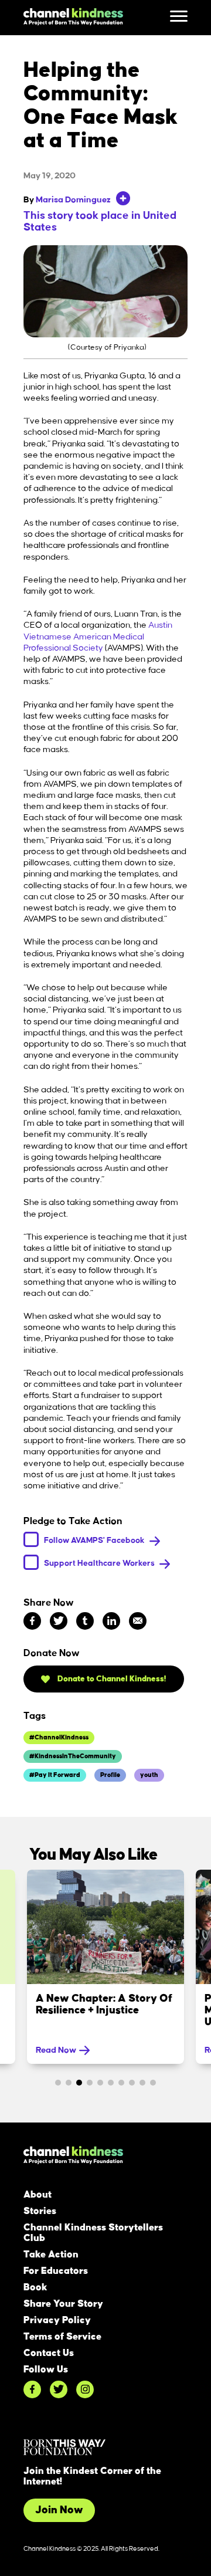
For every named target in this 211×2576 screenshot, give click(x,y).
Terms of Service (62, 2337)
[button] (58, 2083)
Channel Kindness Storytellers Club (93, 2233)
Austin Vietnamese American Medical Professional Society (98, 637)
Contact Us (49, 2353)
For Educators (56, 2271)
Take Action (51, 2255)
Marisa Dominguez (73, 200)
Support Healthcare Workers (100, 1563)
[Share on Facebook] (32, 1621)
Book (35, 2287)
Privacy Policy (57, 2320)
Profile (110, 1775)
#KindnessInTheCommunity (73, 1756)
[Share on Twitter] (59, 1621)
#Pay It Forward (55, 1775)
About (38, 2195)
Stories (40, 2211)
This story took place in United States (100, 222)
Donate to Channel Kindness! (111, 1679)
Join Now (59, 2510)
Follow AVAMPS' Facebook (95, 1540)
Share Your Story (63, 2304)
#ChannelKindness (59, 1738)
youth (149, 1775)
